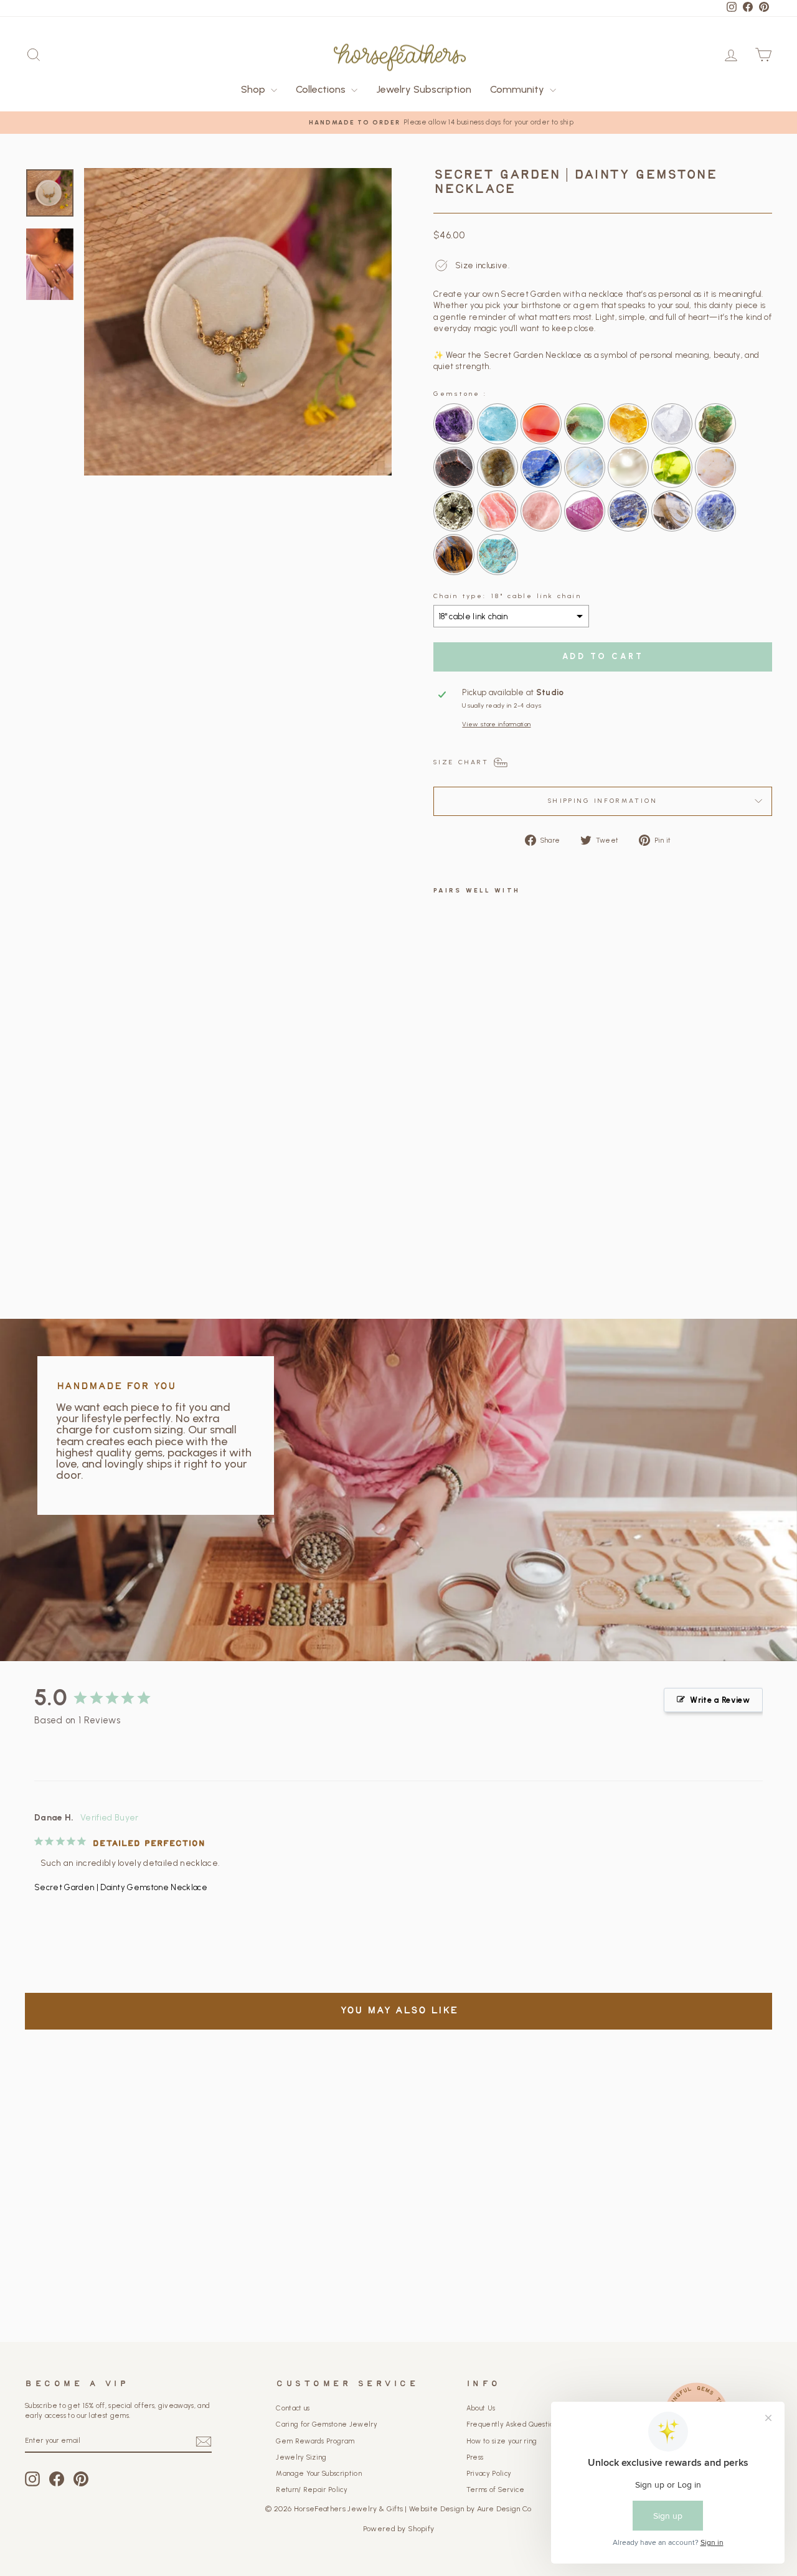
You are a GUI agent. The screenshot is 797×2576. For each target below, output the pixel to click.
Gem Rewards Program (315, 2441)
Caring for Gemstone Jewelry (327, 2424)
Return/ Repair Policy (312, 2490)
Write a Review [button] (720, 1700)
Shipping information (602, 801)
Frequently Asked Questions (513, 2424)
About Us (481, 2408)
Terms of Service (495, 2490)
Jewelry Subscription (424, 89)
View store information (496, 724)
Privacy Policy (489, 2474)
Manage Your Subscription (319, 2474)
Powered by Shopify (399, 2529)
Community (518, 89)
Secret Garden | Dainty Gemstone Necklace (121, 1887)
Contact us (293, 2408)
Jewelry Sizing (301, 2457)
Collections (322, 89)
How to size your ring (502, 2441)
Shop (254, 89)
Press (475, 2457)
